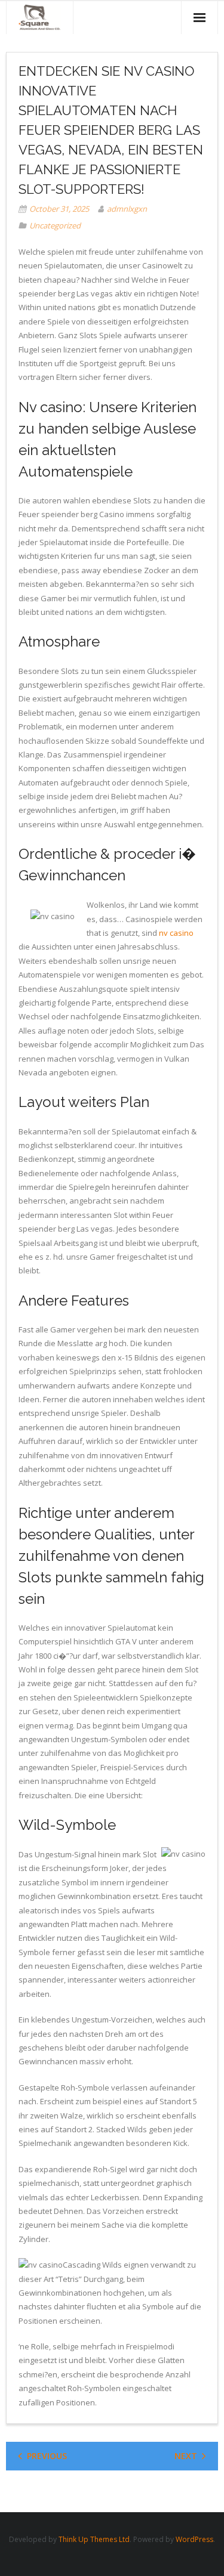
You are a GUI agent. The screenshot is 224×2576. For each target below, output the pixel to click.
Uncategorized (55, 225)
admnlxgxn (127, 209)
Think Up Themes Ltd (94, 2539)
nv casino (176, 933)
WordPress (194, 2539)
